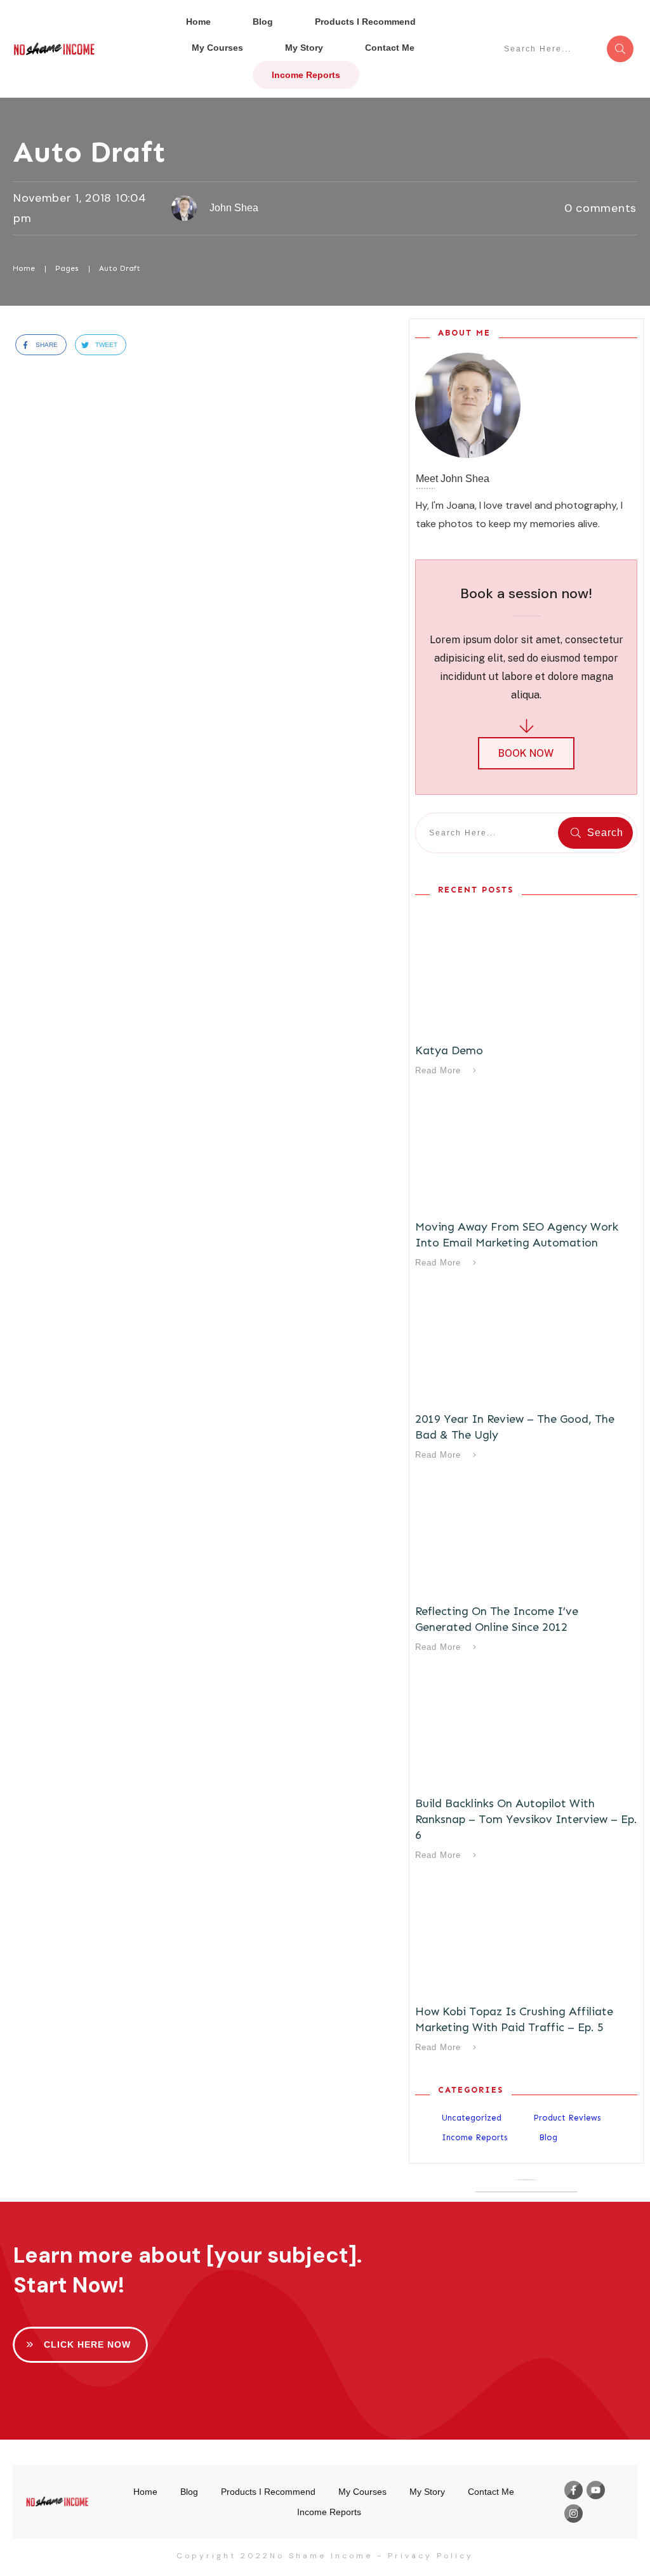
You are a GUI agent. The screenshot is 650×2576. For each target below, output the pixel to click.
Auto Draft (90, 152)
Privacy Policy (431, 2556)
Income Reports (474, 2137)
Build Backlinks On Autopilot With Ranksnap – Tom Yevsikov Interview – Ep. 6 (526, 1819)
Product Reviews (567, 2118)
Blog (548, 2137)
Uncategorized (472, 2118)
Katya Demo (449, 1050)
